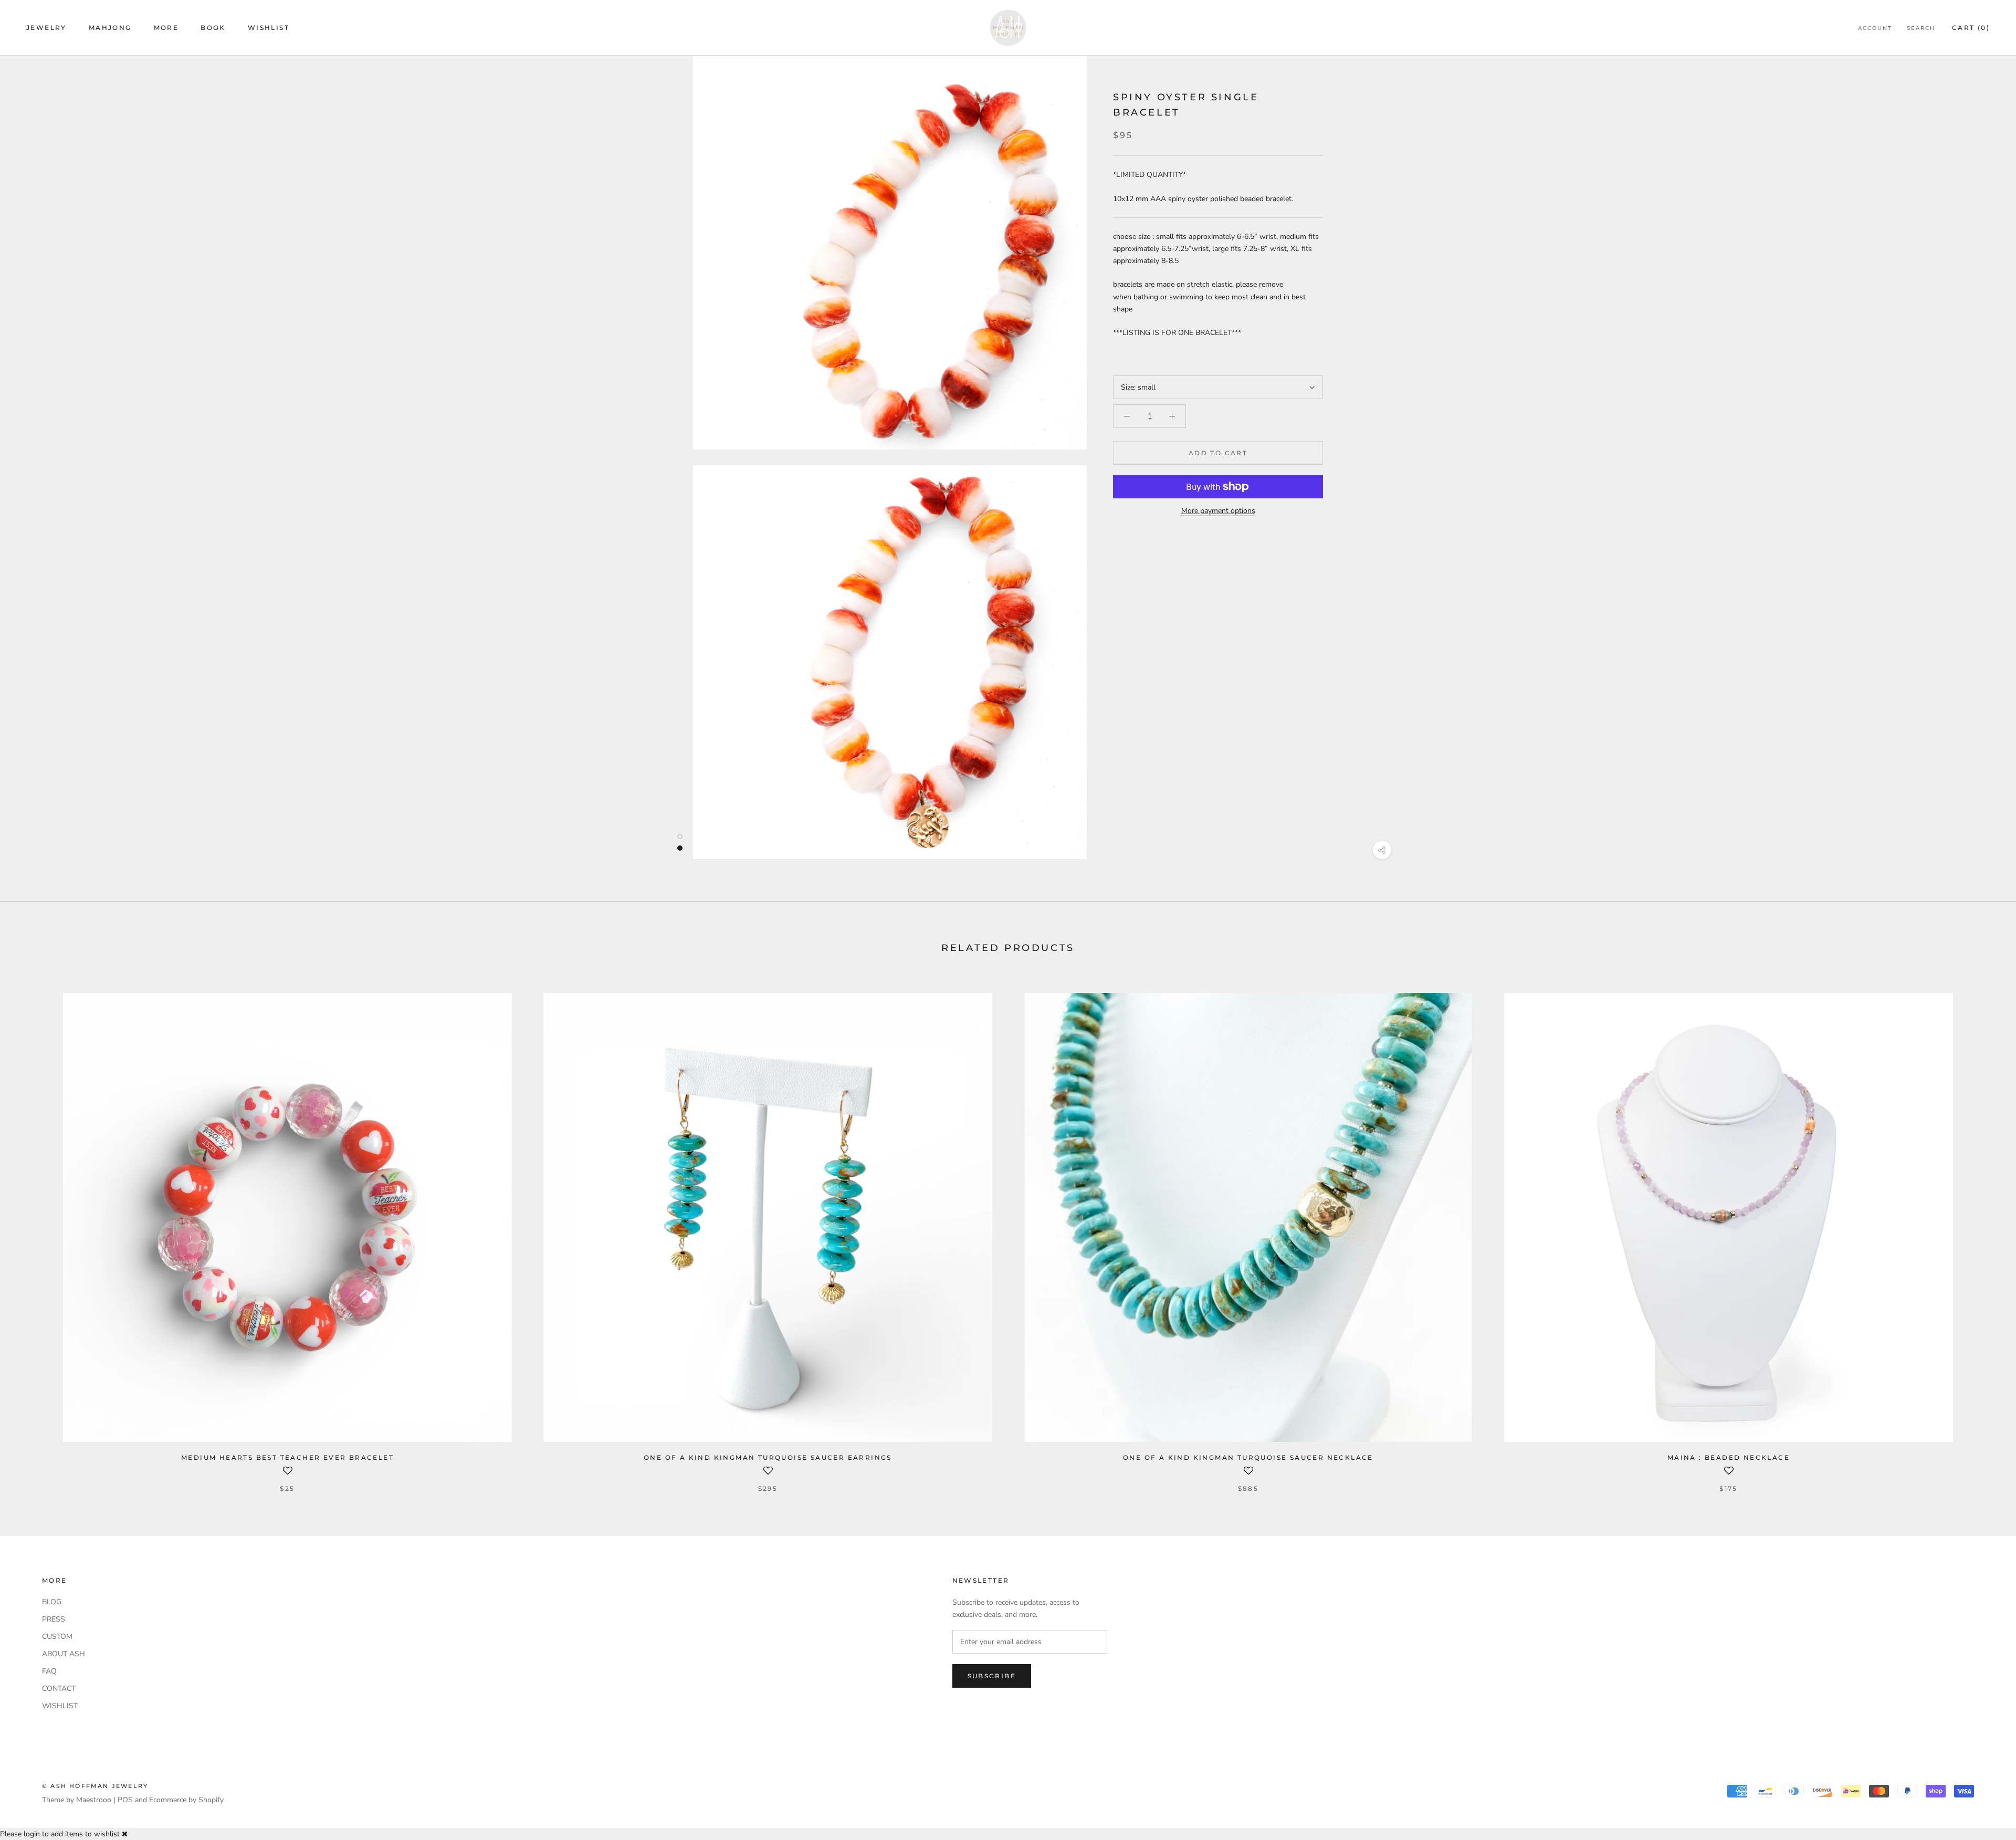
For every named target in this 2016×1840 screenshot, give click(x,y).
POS (125, 1800)
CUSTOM (57, 1637)
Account (1875, 28)
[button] (287, 1475)
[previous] (33, 1232)
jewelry (46, 28)
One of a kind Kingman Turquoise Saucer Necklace (1248, 1457)
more (166, 28)
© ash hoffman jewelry (95, 1786)
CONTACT (59, 1689)
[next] (1983, 1232)
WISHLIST (60, 1706)
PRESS (54, 1619)
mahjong (110, 28)
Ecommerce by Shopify (186, 1800)
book (213, 28)
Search (1921, 28)
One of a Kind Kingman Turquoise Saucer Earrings (768, 1457)
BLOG (52, 1602)
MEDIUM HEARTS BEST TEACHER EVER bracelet (287, 1457)
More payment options (1218, 511)
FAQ (49, 1671)
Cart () (1971, 28)
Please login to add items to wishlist (60, 1834)
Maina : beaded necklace (1729, 1457)
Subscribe (992, 1676)
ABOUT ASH (64, 1654)
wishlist (269, 28)
